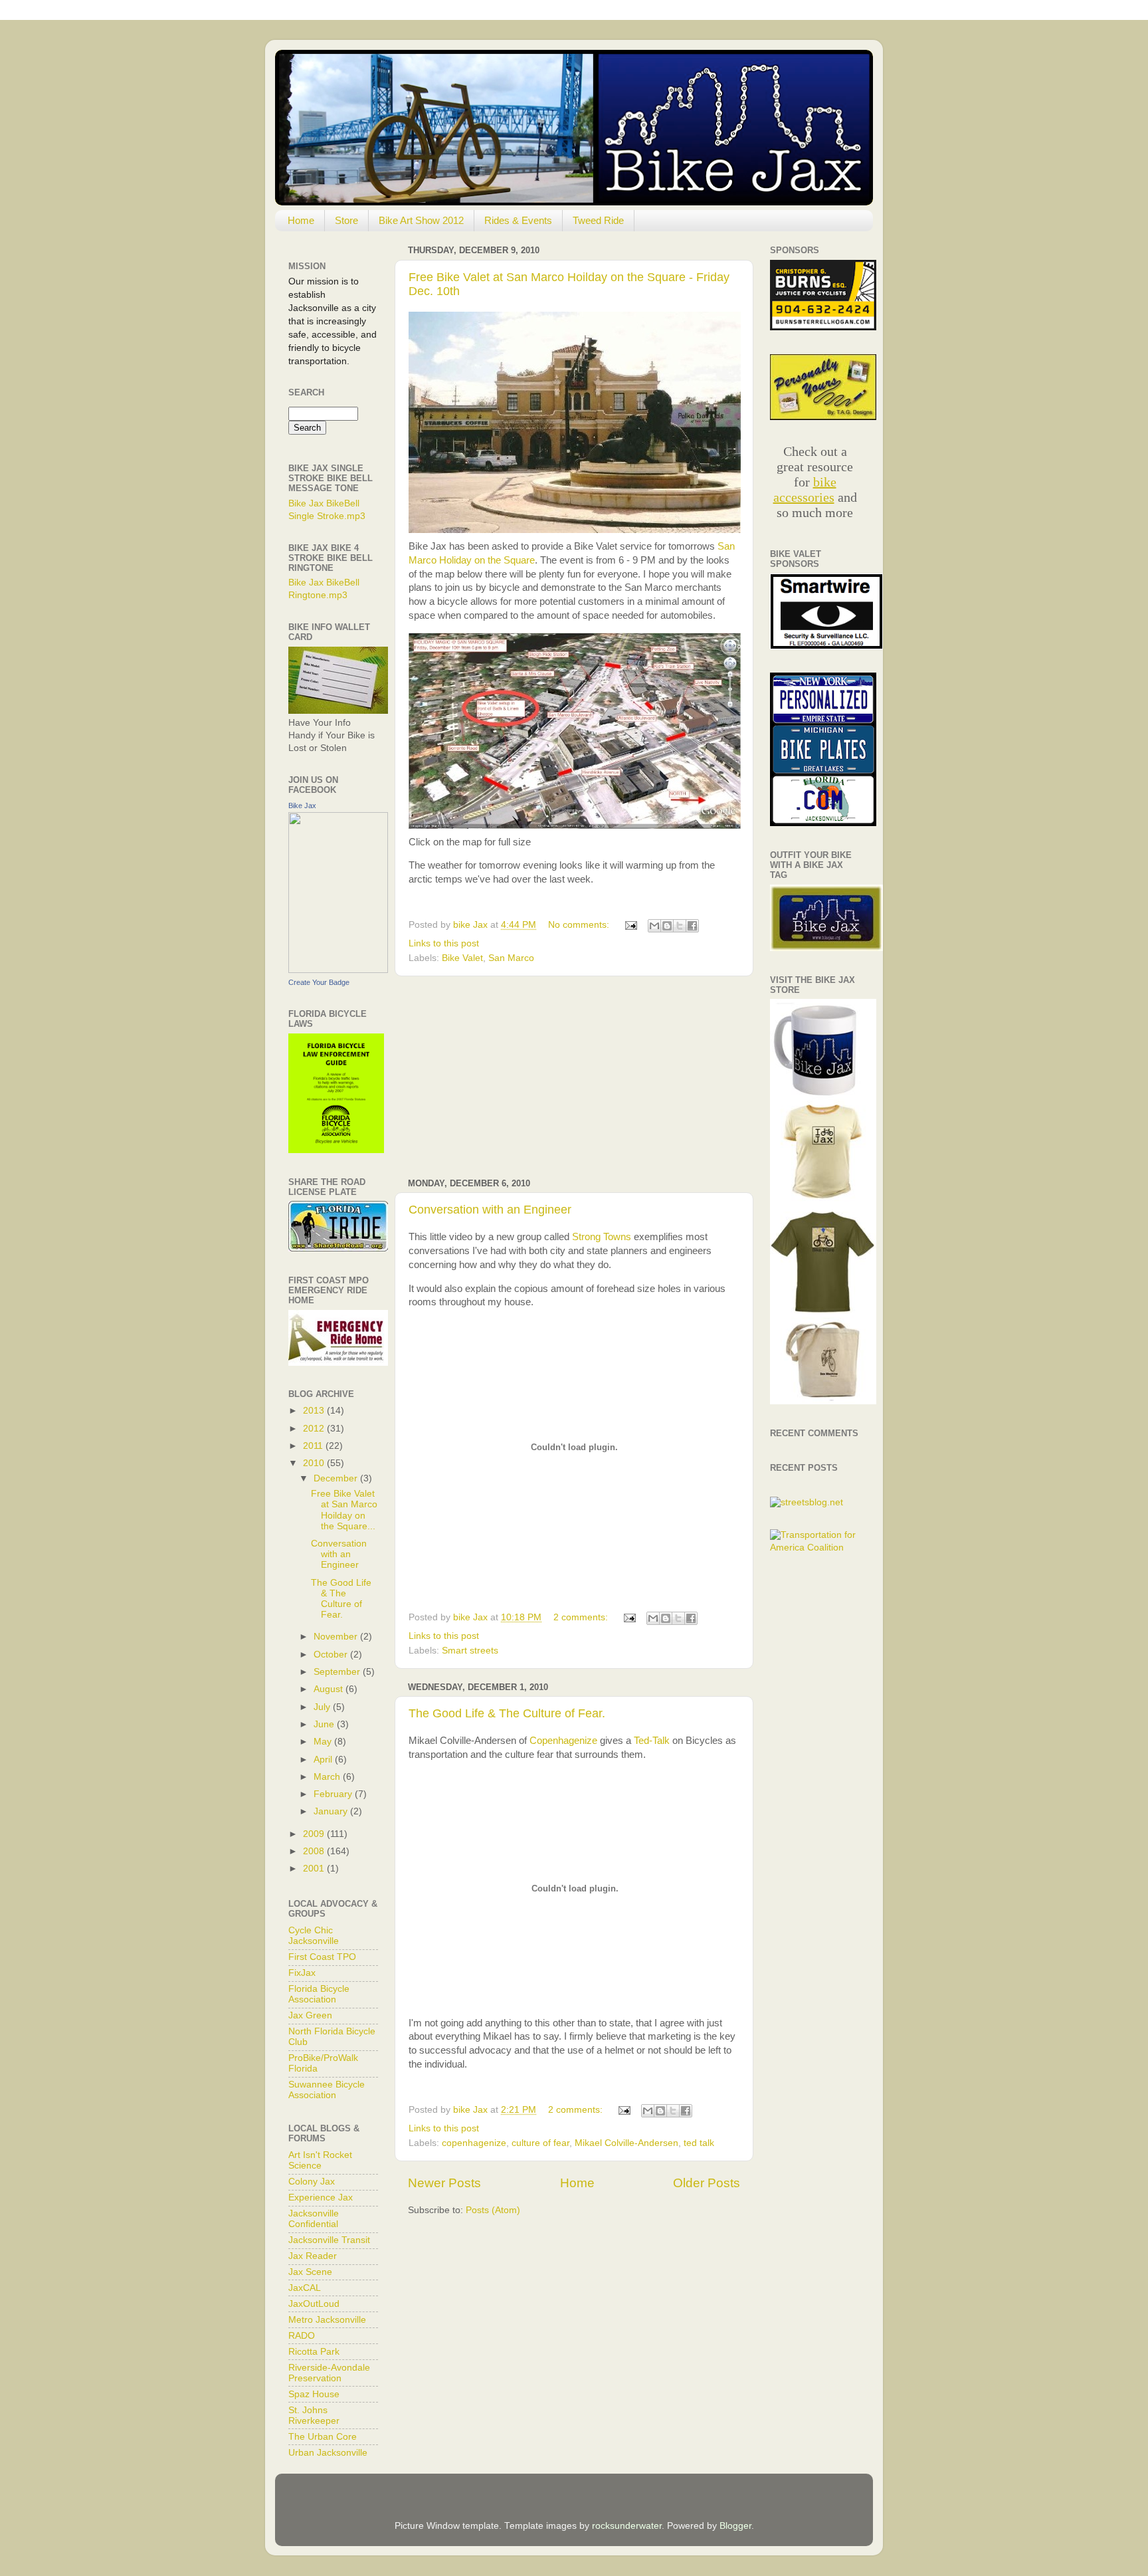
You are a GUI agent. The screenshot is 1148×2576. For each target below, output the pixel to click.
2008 (314, 1851)
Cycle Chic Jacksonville (314, 1936)
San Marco (511, 958)
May (323, 1742)
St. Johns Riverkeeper (314, 2415)
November (335, 1637)
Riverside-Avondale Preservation (329, 2373)
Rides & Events (518, 220)
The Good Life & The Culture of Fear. (507, 1713)
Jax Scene (310, 2272)
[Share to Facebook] (692, 926)
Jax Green (310, 2015)
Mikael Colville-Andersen (626, 2143)
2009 (314, 1834)
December (335, 1478)
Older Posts (707, 2183)
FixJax (302, 1973)
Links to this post (444, 943)
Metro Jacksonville (327, 2320)
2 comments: (582, 1617)
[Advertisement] (574, 1077)
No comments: (580, 925)
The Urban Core (323, 2437)
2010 (314, 1463)
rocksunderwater (627, 2526)
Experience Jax (321, 2198)
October (331, 1655)
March (327, 1777)
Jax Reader (313, 2256)
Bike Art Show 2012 (421, 220)
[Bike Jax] (338, 970)
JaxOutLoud (314, 2304)
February (333, 1794)
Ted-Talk (652, 1741)
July (322, 1707)
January (331, 1811)
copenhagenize (474, 2143)
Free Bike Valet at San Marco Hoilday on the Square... (344, 1510)
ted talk (699, 2143)
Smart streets (470, 1651)
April (323, 1760)
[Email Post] (630, 925)
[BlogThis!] (667, 926)
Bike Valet (462, 958)
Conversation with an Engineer (490, 1210)
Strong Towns (602, 1237)
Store (346, 220)
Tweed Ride (598, 220)
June (324, 1724)
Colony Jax (312, 2182)
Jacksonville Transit (329, 2240)
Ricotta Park (314, 2352)
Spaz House (314, 2394)
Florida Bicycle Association (319, 1994)
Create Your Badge (319, 982)
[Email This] (654, 926)
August (328, 1689)
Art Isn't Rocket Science (320, 2160)
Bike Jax (302, 805)
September (337, 1672)
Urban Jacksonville (328, 2453)
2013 (314, 1411)
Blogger (735, 2526)
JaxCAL (305, 2288)
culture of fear (540, 2143)
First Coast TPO (322, 1957)
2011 (313, 1446)
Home (301, 220)
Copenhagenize (563, 1741)
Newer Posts (444, 2183)
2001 (314, 1869)
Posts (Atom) (493, 2210)
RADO (302, 2336)
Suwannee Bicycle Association (327, 2090)
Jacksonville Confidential (314, 2219)
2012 (314, 1429)
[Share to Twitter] (680, 926)
